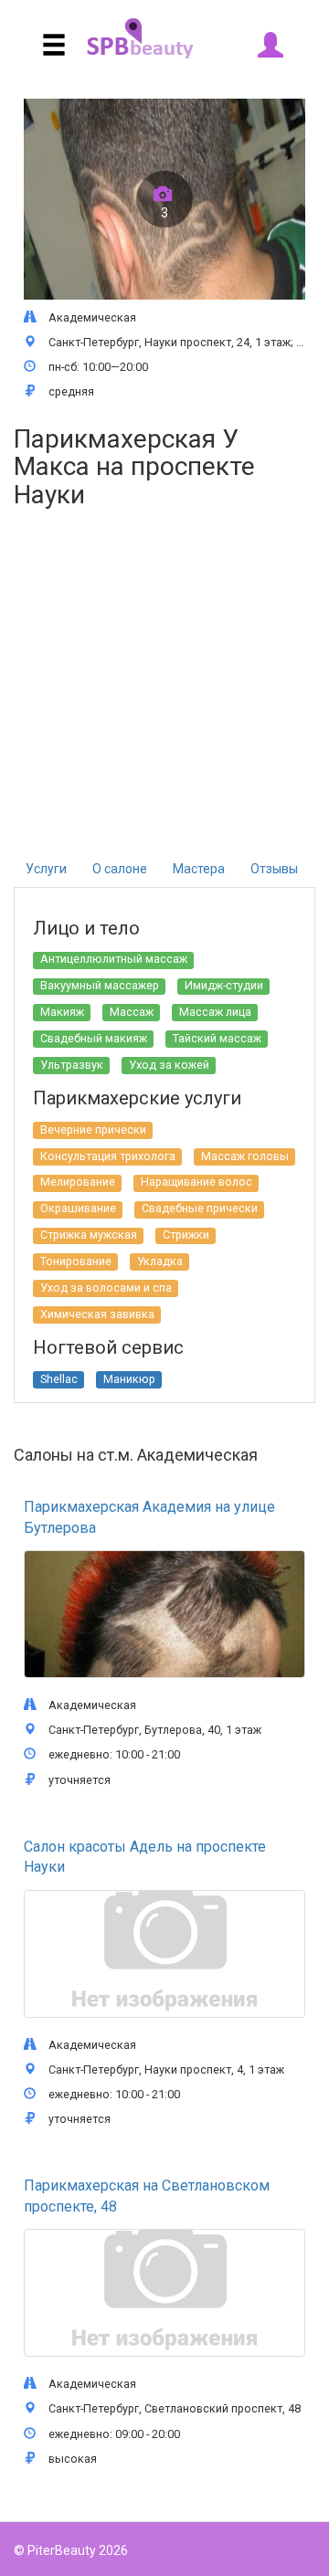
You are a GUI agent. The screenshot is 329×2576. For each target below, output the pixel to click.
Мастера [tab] (199, 869)
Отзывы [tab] (274, 869)
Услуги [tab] (46, 869)
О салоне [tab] (120, 869)
